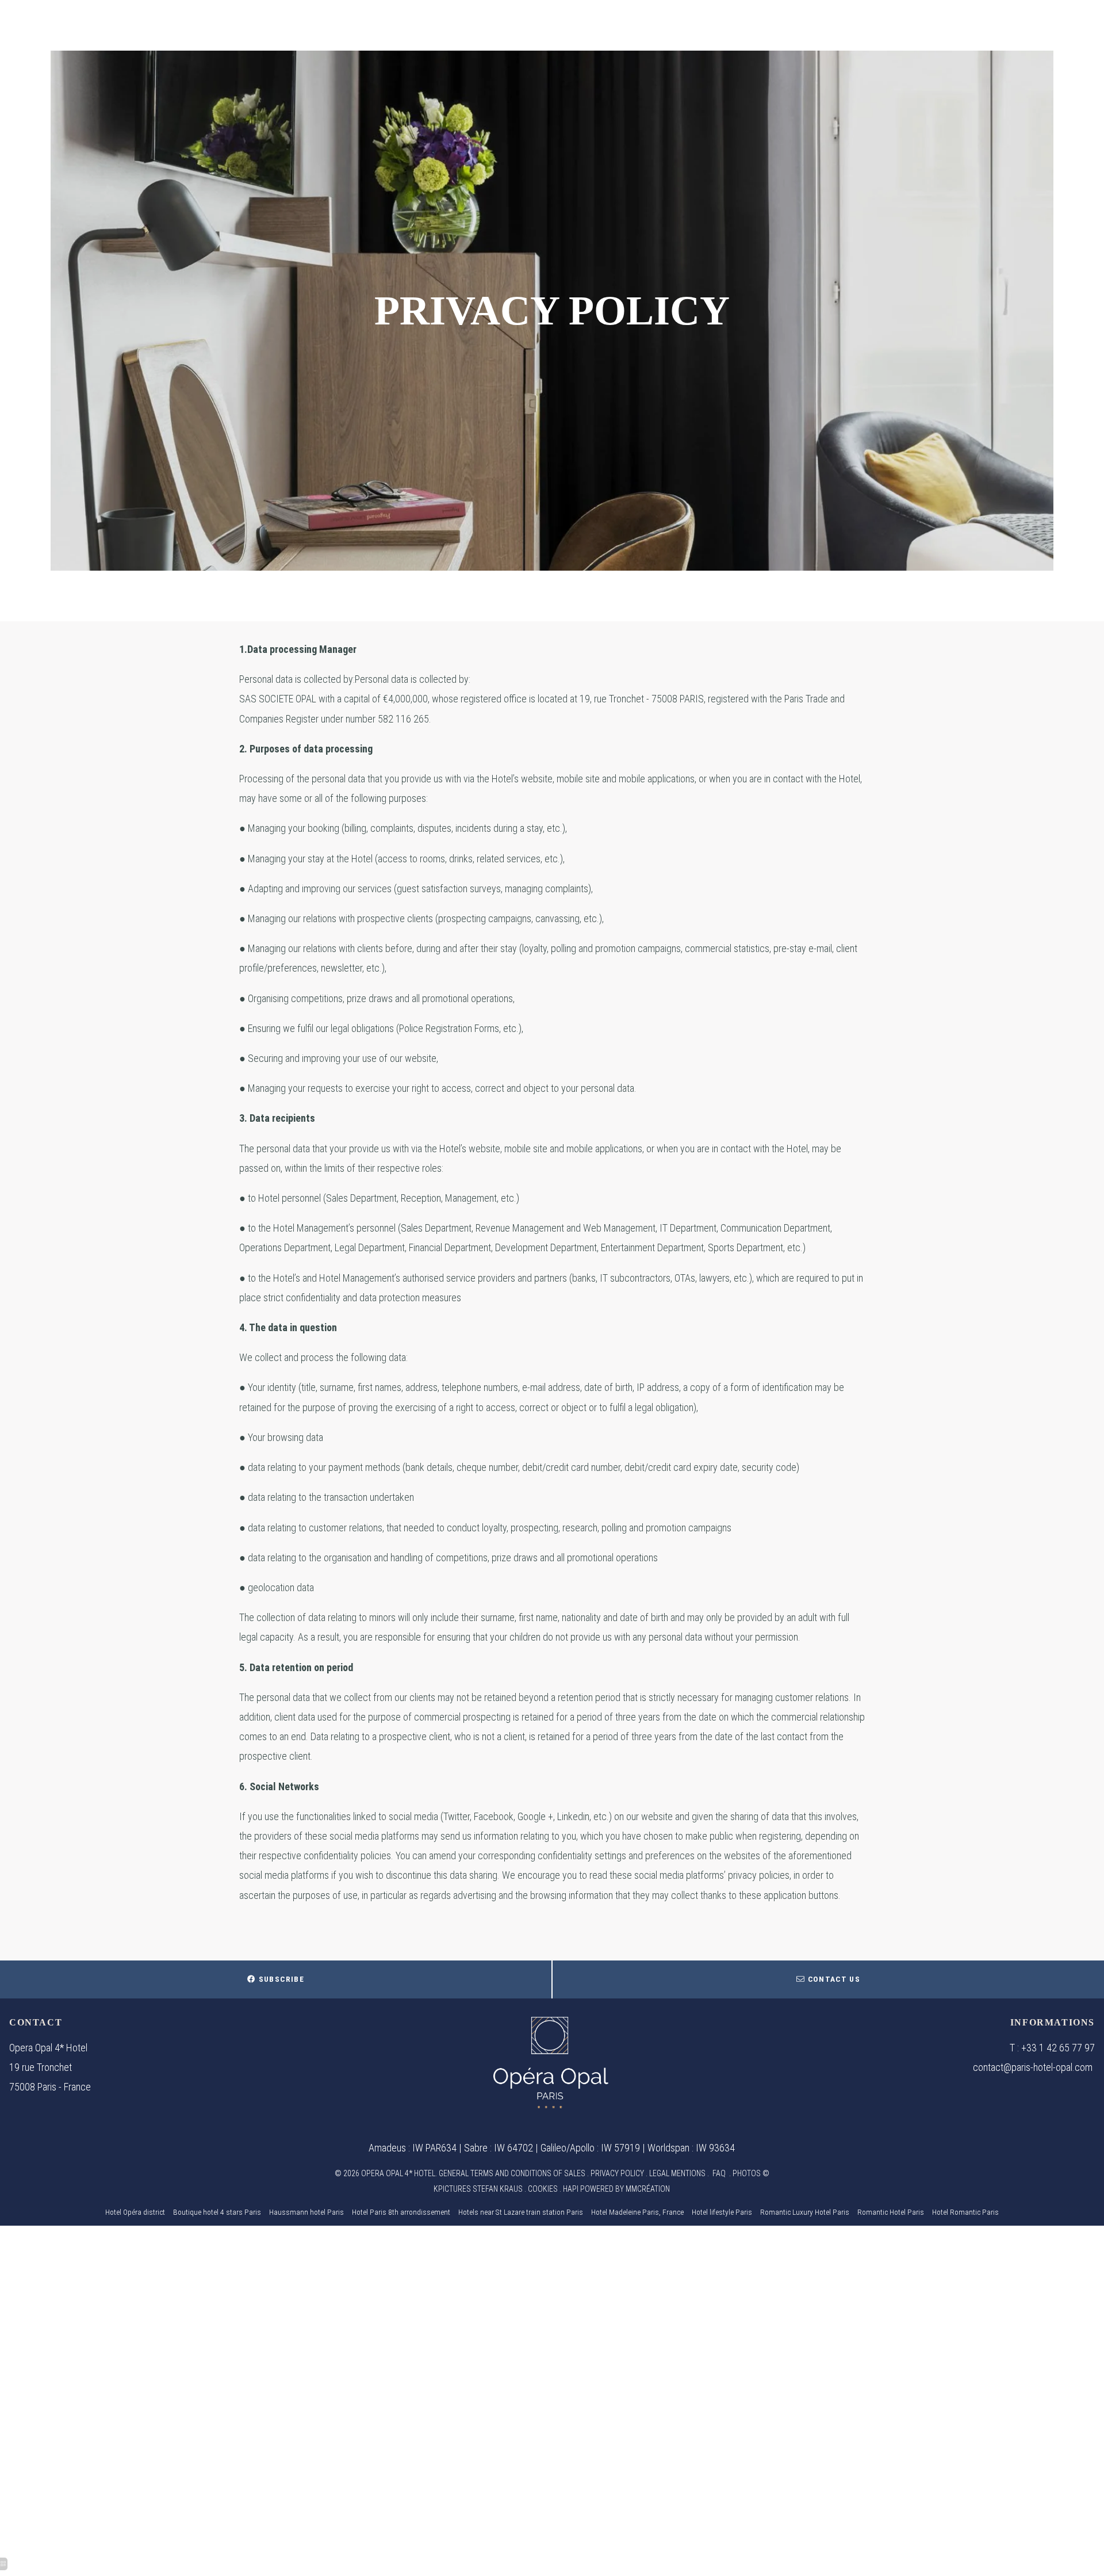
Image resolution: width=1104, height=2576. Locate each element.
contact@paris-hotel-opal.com (1033, 2067)
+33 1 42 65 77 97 (1058, 2048)
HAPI (571, 2189)
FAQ (719, 2173)
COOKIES (543, 2189)
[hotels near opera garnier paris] (551, 2061)
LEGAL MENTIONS (677, 2173)
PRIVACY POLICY (617, 2173)
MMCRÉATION (648, 2189)
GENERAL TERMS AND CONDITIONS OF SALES (512, 2173)
